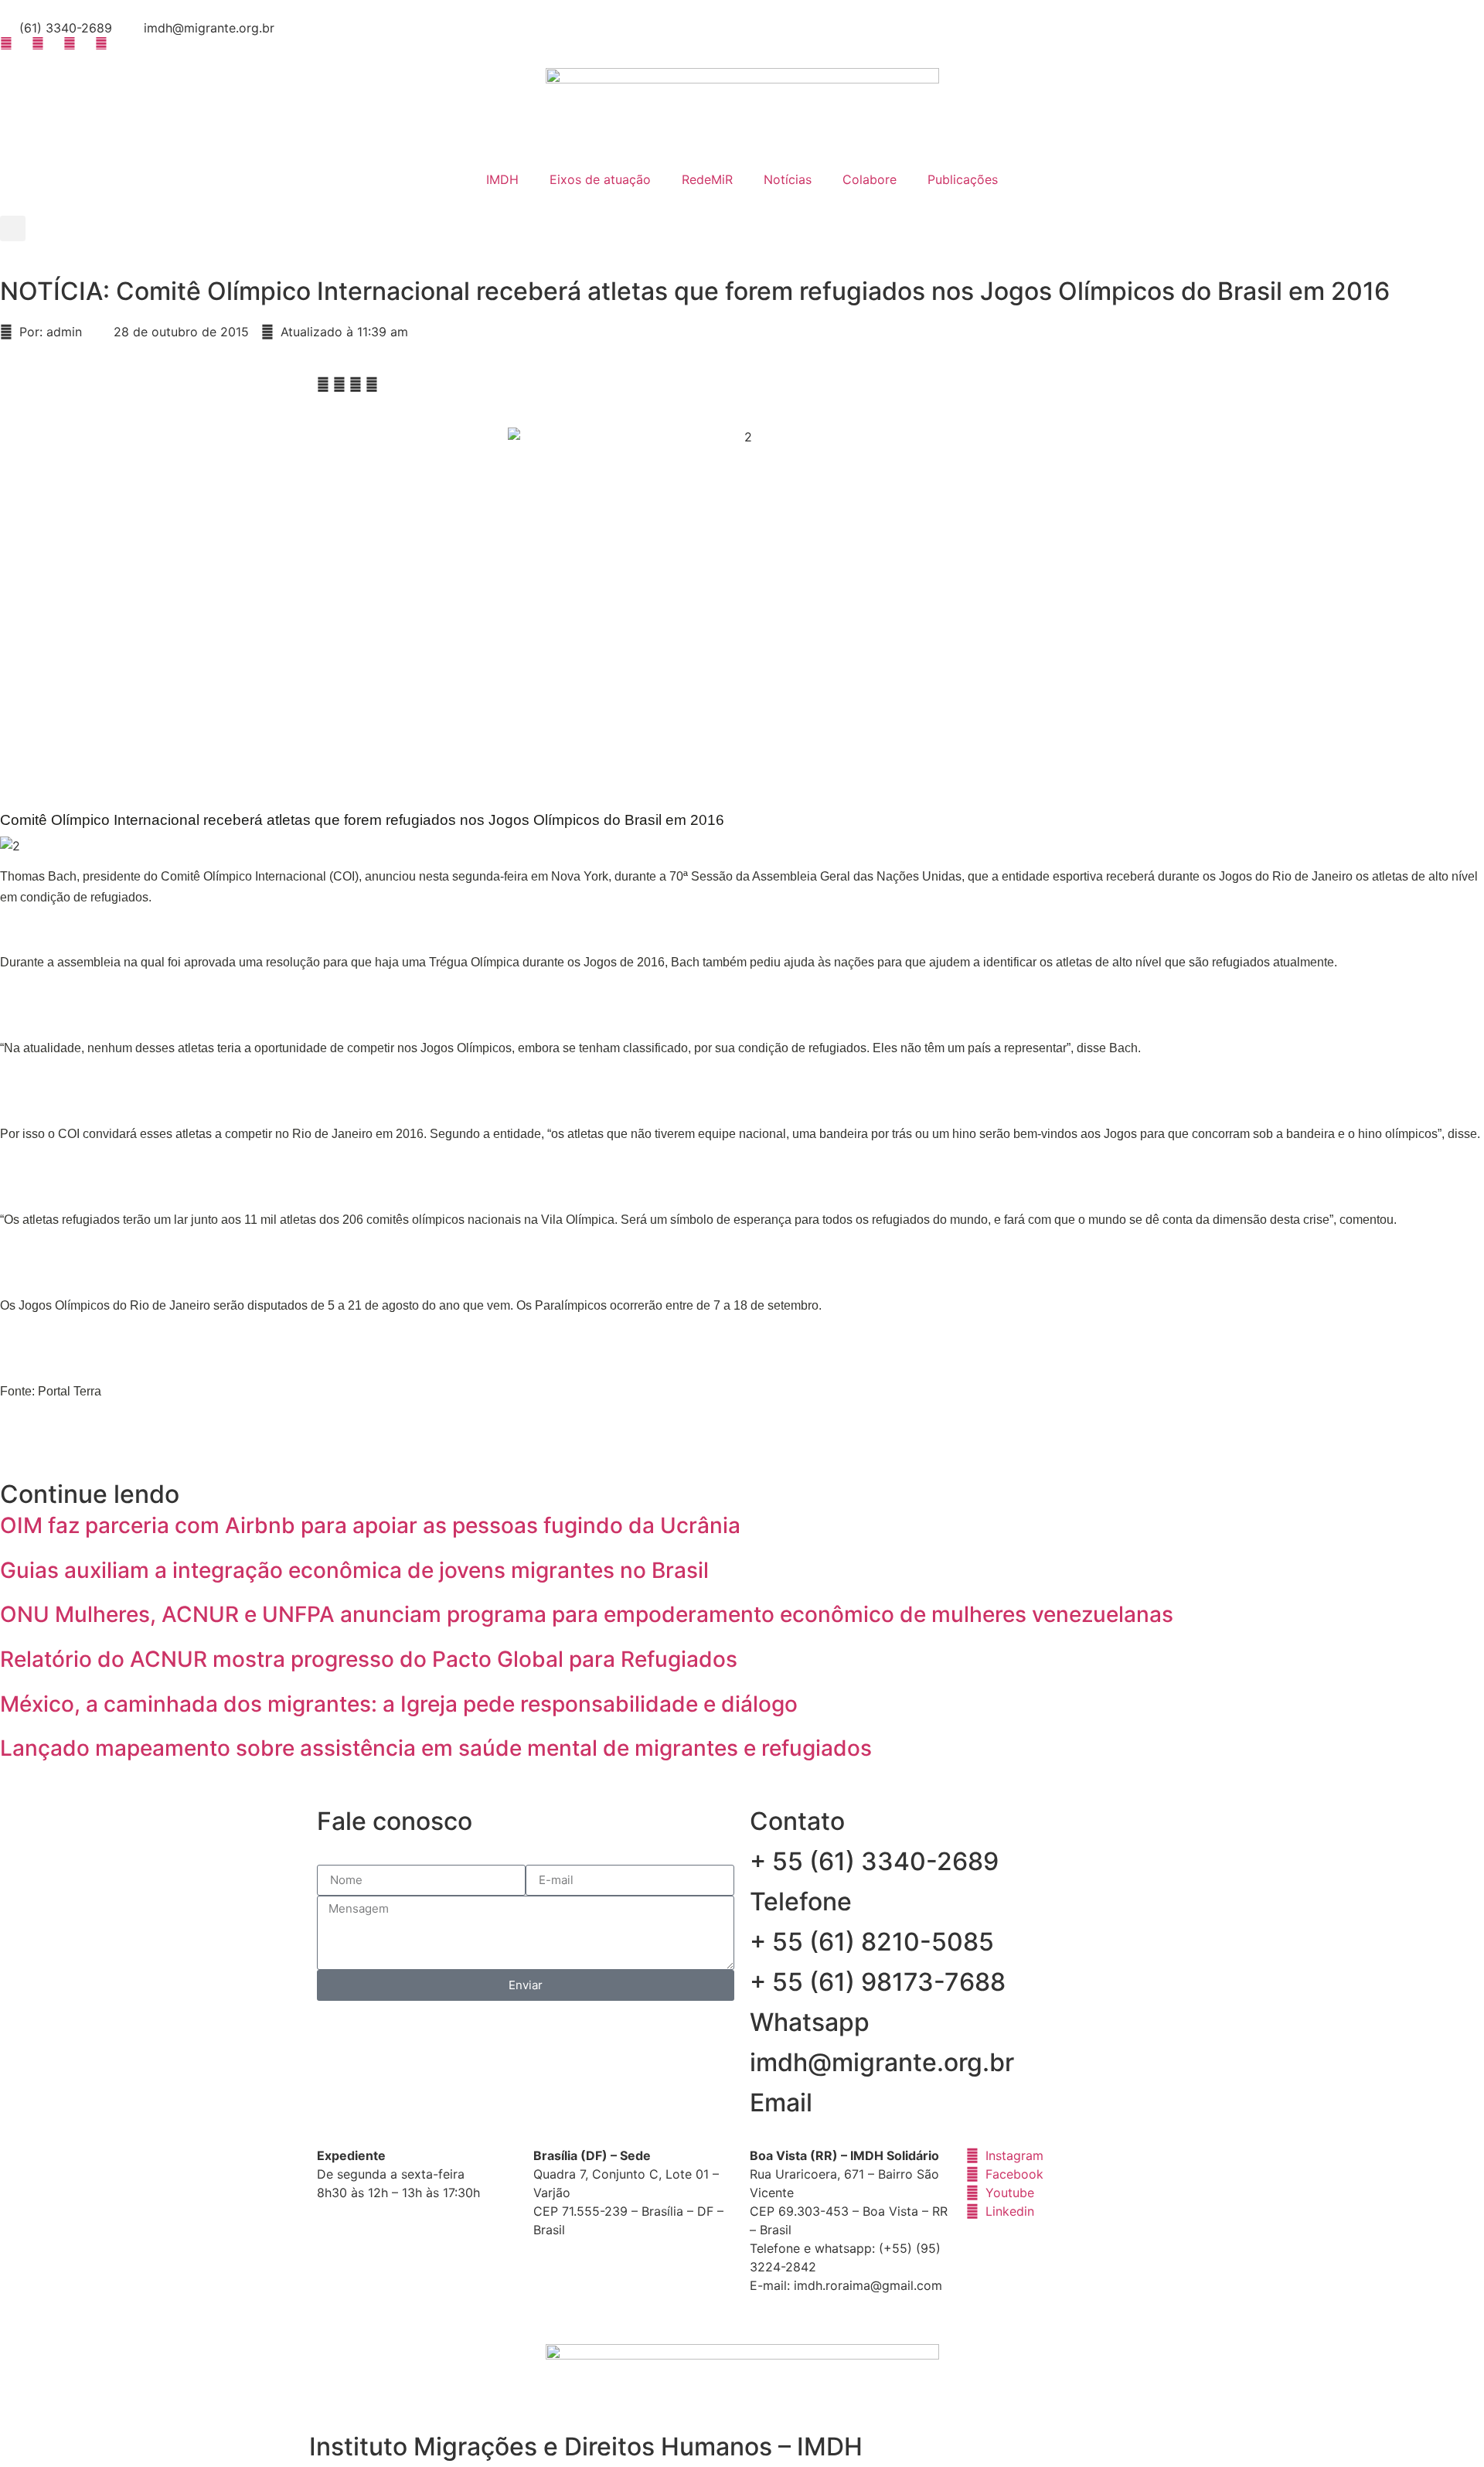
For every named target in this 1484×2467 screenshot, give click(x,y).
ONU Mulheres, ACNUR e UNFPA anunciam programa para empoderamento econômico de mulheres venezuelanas (587, 1614)
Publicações (963, 179)
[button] (13, 228)
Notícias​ (788, 179)
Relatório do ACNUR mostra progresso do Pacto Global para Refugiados (369, 1659)
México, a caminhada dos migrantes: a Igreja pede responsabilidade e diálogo (399, 1704)
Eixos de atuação (600, 179)
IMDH (502, 179)
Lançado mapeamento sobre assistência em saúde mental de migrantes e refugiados (436, 1748)
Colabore (870, 179)
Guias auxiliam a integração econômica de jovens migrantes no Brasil (354, 1570)
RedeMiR (707, 179)
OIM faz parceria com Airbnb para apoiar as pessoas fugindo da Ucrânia (370, 1525)
